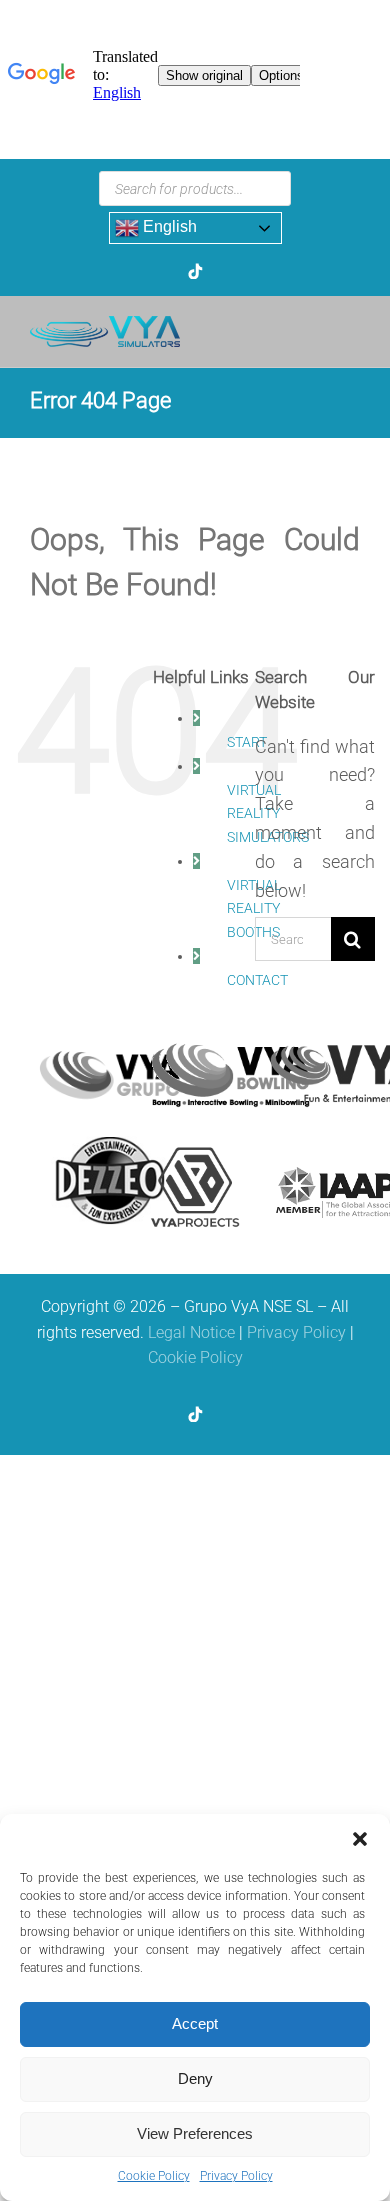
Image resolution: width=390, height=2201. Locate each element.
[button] (360, 1839)
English (168, 226)
